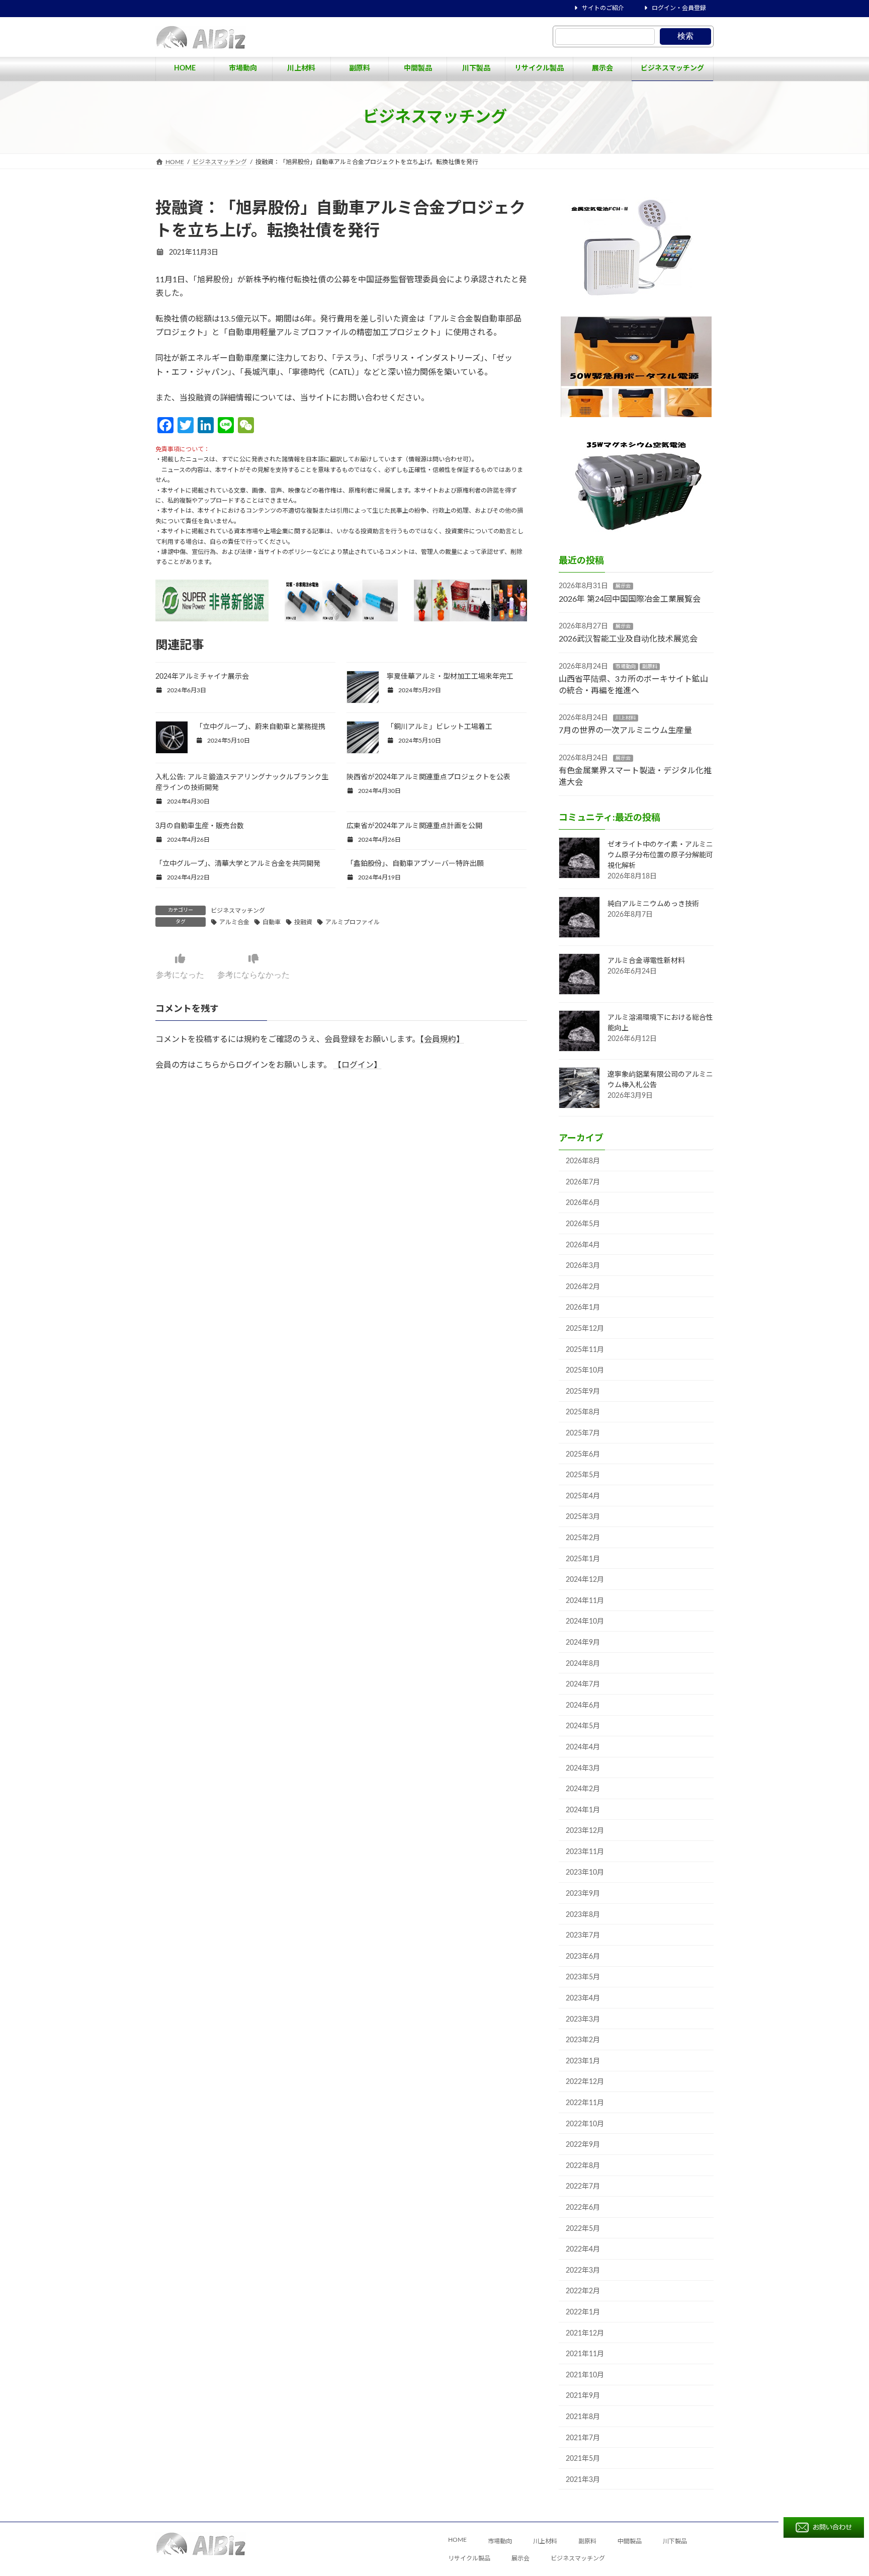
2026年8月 (583, 1161)
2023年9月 (583, 1894)
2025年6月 (583, 1455)
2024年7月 (583, 1684)
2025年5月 (583, 1475)
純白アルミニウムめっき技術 (653, 904)
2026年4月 (583, 1245)
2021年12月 (585, 2333)
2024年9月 (583, 1643)
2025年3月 (583, 1517)
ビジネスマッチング (238, 911)
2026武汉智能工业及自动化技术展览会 (628, 639)
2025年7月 (583, 1433)
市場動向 (626, 667)
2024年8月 (583, 1664)
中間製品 (630, 2542)
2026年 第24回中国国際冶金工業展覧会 (630, 599)
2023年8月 (583, 1915)
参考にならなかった (253, 975)
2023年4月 (583, 1998)
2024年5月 (583, 1726)
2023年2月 (583, 2040)
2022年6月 (583, 2208)
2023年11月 (585, 1852)
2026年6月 (583, 1203)
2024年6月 (583, 1706)
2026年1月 (583, 1308)
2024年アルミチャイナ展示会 (202, 677)
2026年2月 (583, 1287)
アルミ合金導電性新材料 (646, 961)
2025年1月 (583, 1559)
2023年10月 (585, 1873)
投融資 (303, 922)
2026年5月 (583, 1224)
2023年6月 (583, 1957)
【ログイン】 (358, 1065)
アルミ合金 (234, 922)
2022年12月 (585, 2082)
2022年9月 (583, 2145)
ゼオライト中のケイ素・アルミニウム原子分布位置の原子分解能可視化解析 (660, 855)
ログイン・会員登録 (679, 8)
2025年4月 (583, 1496)
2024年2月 (583, 1789)
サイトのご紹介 (603, 8)
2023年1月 (583, 2061)
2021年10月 (585, 2375)
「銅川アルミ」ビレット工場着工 (440, 727)
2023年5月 (583, 1977)
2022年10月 (585, 2124)
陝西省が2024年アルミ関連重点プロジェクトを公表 (428, 777)
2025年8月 (583, 1412)
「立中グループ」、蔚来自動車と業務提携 (260, 727)
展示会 (623, 586)
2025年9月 (583, 1392)
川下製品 (675, 2542)
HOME (457, 2540)
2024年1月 (583, 1810)
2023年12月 (585, 1831)
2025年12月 (585, 1329)
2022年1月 (583, 2312)
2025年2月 (583, 1538)
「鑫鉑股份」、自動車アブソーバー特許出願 (415, 864)
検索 (685, 36)
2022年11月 (585, 2103)
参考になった (180, 975)
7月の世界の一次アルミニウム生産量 (625, 731)
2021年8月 (583, 2417)
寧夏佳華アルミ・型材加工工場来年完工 (450, 677)
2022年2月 (583, 2291)
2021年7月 (583, 2438)
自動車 (272, 922)
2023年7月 (583, 1936)
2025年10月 (585, 1371)
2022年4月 (583, 2249)
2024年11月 (585, 1601)
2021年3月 (583, 2480)
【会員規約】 (442, 1039)
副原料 (650, 667)
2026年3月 (583, 1266)
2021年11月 (585, 2354)
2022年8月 (583, 2166)
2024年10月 (585, 1622)
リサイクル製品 (469, 2559)
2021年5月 (583, 2459)
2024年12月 (585, 1580)
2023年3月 (583, 2020)
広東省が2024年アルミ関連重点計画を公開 (414, 826)
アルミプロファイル (353, 922)
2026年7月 (583, 1182)
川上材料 (626, 718)
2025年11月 (585, 1350)
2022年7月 (583, 2187)
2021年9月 (583, 2396)
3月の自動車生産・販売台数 (200, 826)
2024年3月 (583, 1768)
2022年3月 (583, 2271)
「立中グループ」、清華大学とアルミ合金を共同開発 (238, 864)
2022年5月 (583, 2229)
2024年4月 (583, 1747)
